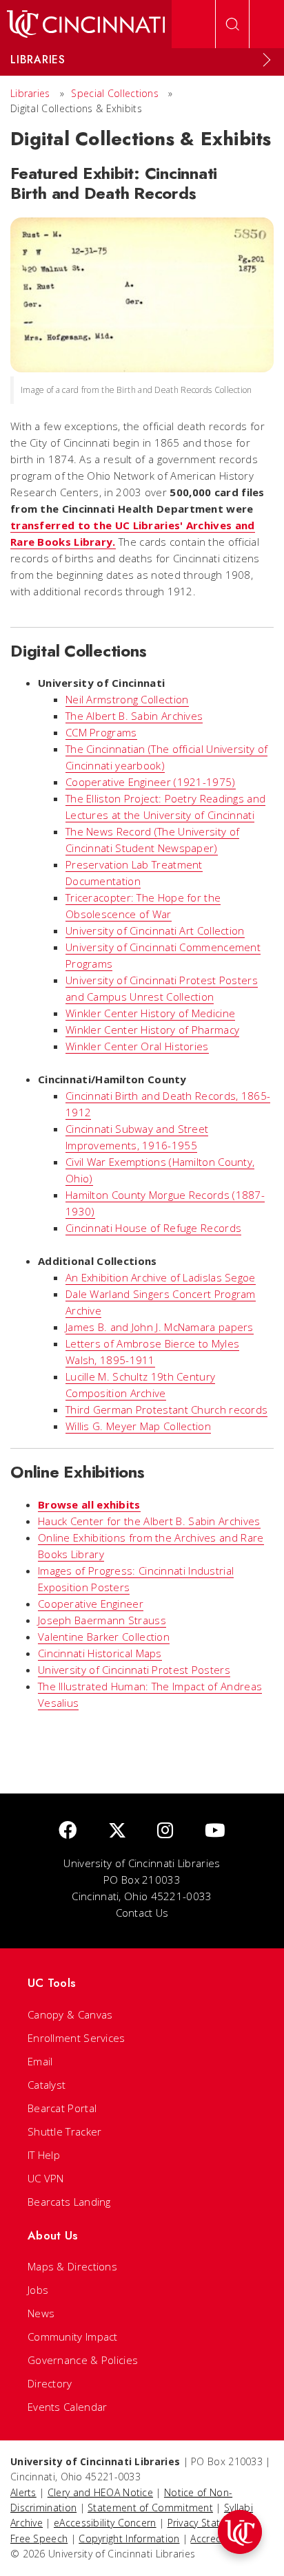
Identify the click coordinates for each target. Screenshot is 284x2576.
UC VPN (46, 2178)
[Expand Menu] (267, 60)
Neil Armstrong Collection (127, 699)
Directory (50, 2383)
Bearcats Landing (69, 2202)
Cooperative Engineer (91, 1604)
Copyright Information (129, 2538)
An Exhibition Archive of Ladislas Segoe (161, 1277)
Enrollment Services (77, 2038)
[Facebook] (68, 1831)
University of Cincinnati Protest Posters (134, 1670)
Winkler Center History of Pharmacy (152, 1030)
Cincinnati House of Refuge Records (153, 1228)
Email (40, 2061)
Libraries (30, 93)
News (41, 2313)
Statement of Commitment (150, 2508)
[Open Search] (232, 24)
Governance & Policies (83, 2360)
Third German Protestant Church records (166, 1409)
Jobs (38, 2290)
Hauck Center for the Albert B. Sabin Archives (149, 1521)
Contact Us (142, 1913)
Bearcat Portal (62, 2108)
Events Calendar (68, 2407)
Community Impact (73, 2337)
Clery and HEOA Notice (100, 2492)
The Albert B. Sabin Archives (134, 716)
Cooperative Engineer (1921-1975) (151, 782)
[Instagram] (165, 1831)
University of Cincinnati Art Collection (155, 930)
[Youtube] (215, 1831)
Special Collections (115, 93)
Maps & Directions (72, 2266)
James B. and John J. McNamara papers (160, 1327)
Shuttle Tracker (65, 2131)
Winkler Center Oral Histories (137, 1046)
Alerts (23, 2492)
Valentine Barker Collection (104, 1637)
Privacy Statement (209, 2523)
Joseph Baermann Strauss (102, 1620)
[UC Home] (86, 24)
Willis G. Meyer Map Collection (138, 1426)
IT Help (44, 2155)
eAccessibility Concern (105, 2523)
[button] (240, 2532)
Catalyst (47, 2085)
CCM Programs (101, 732)
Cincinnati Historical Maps (100, 1653)
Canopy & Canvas (70, 2014)
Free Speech (39, 2538)
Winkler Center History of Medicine (150, 1013)
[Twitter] (117, 1831)
